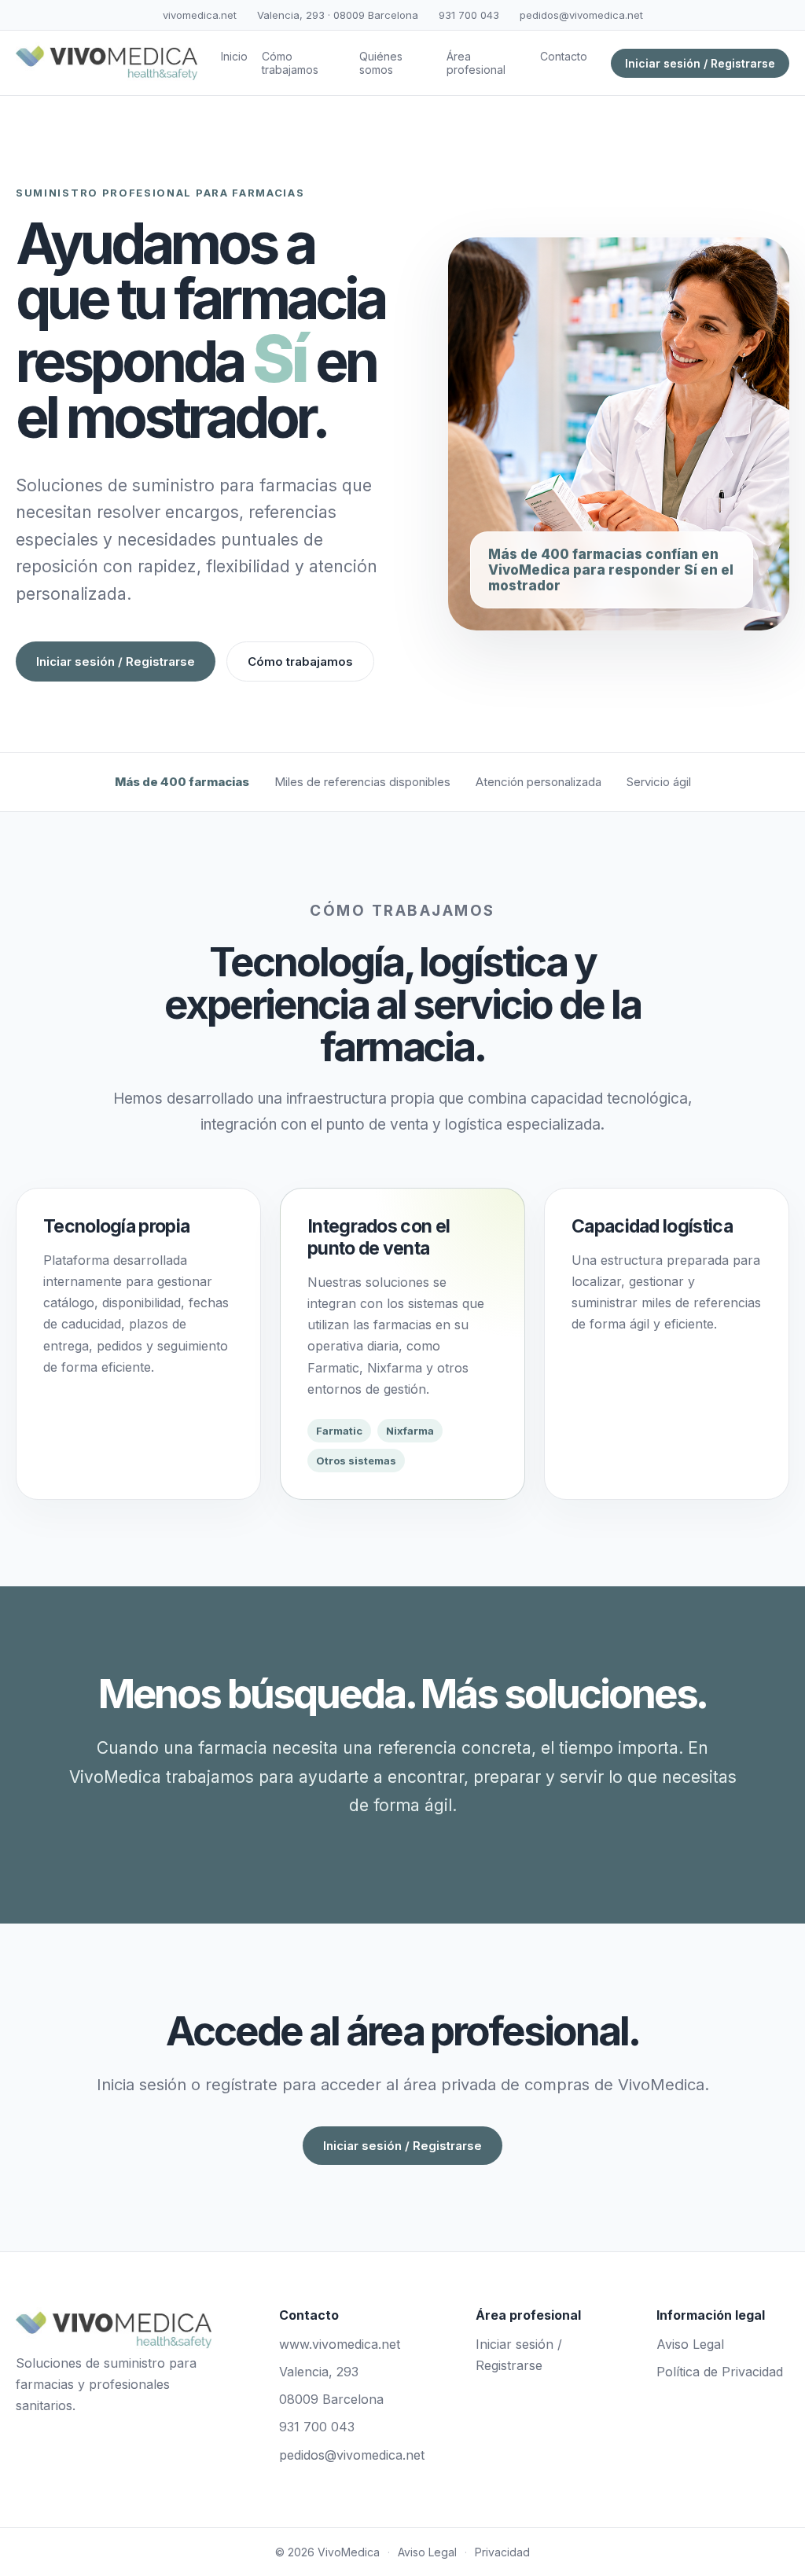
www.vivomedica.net (340, 2344)
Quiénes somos (381, 63)
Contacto (564, 56)
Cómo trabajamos (290, 63)
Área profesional (476, 63)
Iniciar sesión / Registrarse (700, 63)
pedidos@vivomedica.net (581, 15)
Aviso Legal (690, 2344)
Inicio (234, 56)
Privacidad (502, 2552)
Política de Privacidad (720, 2372)
